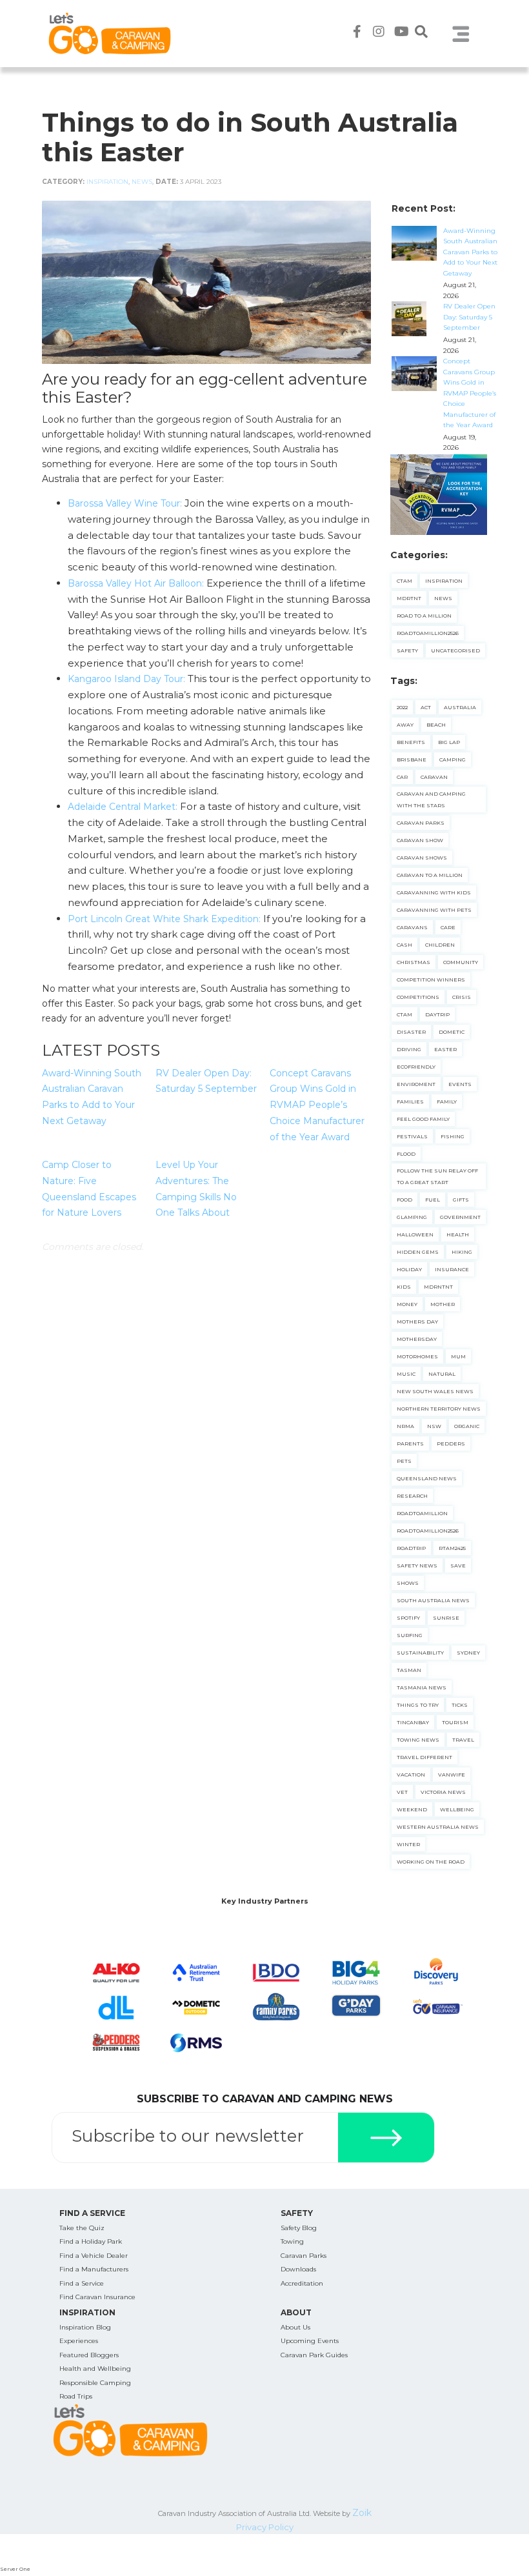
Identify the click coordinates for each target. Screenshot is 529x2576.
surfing (410, 1635)
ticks (460, 1705)
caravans (412, 927)
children (440, 945)
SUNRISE (446, 1618)
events (460, 1084)
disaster (411, 1032)
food (404, 1200)
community (461, 962)
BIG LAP (449, 742)
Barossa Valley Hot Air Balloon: (136, 583)
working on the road (431, 1862)
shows (408, 1583)
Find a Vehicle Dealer (94, 2256)
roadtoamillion (422, 1513)
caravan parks (421, 823)
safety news (417, 1565)
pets (404, 1461)
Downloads (298, 2269)
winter (408, 1844)
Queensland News (427, 1478)
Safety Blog (299, 2228)
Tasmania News (422, 1687)
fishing (453, 1136)
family (447, 1102)
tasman (409, 1670)
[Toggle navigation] (461, 34)
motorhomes (417, 1356)
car (402, 777)
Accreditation (302, 2283)
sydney (468, 1653)
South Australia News (433, 1600)
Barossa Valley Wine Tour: (125, 503)
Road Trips (76, 2396)
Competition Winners (431, 980)
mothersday (417, 1339)
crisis (462, 997)
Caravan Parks (304, 2256)
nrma (405, 1426)
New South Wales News (435, 1391)
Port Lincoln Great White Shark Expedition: (164, 919)
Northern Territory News (439, 1409)
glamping (412, 1217)
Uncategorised (455, 650)
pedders (451, 1444)
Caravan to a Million (430, 875)
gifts (461, 1200)
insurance (452, 1269)
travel (463, 1740)
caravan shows (422, 858)
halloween (415, 1234)
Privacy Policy (265, 2527)
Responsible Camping (95, 2383)
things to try (418, 1705)
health (458, 1234)
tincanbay (413, 1722)
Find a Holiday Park (91, 2241)
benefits (411, 742)
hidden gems (418, 1252)
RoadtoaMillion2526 (428, 633)
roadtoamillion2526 (428, 1531)
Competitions (418, 997)
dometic (452, 1032)
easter (445, 1049)
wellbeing (457, 1809)
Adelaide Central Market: (124, 807)
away (405, 725)
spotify (408, 1618)
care (448, 927)
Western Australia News (438, 1827)
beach (436, 725)
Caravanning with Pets (434, 910)
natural (442, 1374)
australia (460, 707)
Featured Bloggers (89, 2355)
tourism (455, 1722)
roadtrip (411, 1548)
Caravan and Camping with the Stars (431, 800)
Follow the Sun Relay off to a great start (437, 1176)
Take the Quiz (82, 2228)
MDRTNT (409, 598)
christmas (414, 962)
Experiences (79, 2341)
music (406, 1374)
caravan (434, 777)
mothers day (417, 1322)
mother (443, 1304)
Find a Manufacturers (94, 2269)
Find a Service (82, 2283)
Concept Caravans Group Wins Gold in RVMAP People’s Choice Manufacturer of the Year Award (317, 1105)
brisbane (412, 760)
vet (402, 1792)
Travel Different (424, 1757)
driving (409, 1049)
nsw (434, 1426)
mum (458, 1356)
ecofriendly (416, 1067)
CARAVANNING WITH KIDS (434, 892)
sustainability (420, 1653)
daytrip (437, 1014)
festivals (412, 1136)
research (412, 1496)
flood (406, 1154)
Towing (292, 2241)
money (407, 1304)
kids (404, 1287)
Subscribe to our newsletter (188, 2136)
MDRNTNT (438, 1287)
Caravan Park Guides (314, 2355)
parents (410, 1444)
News (142, 182)
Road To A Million (424, 616)
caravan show (420, 840)
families (410, 1102)
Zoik (362, 2513)
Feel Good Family (423, 1119)
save (458, 1565)
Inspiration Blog (85, 2327)
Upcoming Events (310, 2341)
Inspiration (107, 182)
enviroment (416, 1084)
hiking (462, 1252)
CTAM (404, 581)
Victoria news (443, 1792)
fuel (433, 1200)
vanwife (452, 1775)
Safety (407, 650)
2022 (402, 707)
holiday (409, 1269)
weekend (412, 1809)
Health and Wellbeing (95, 2369)
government (460, 1217)
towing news (418, 1740)
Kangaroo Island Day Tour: (126, 679)
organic (467, 1426)
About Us (295, 2327)
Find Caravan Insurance (97, 2297)
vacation (411, 1775)
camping (453, 760)
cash (404, 945)
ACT (426, 707)
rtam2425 (452, 1548)
